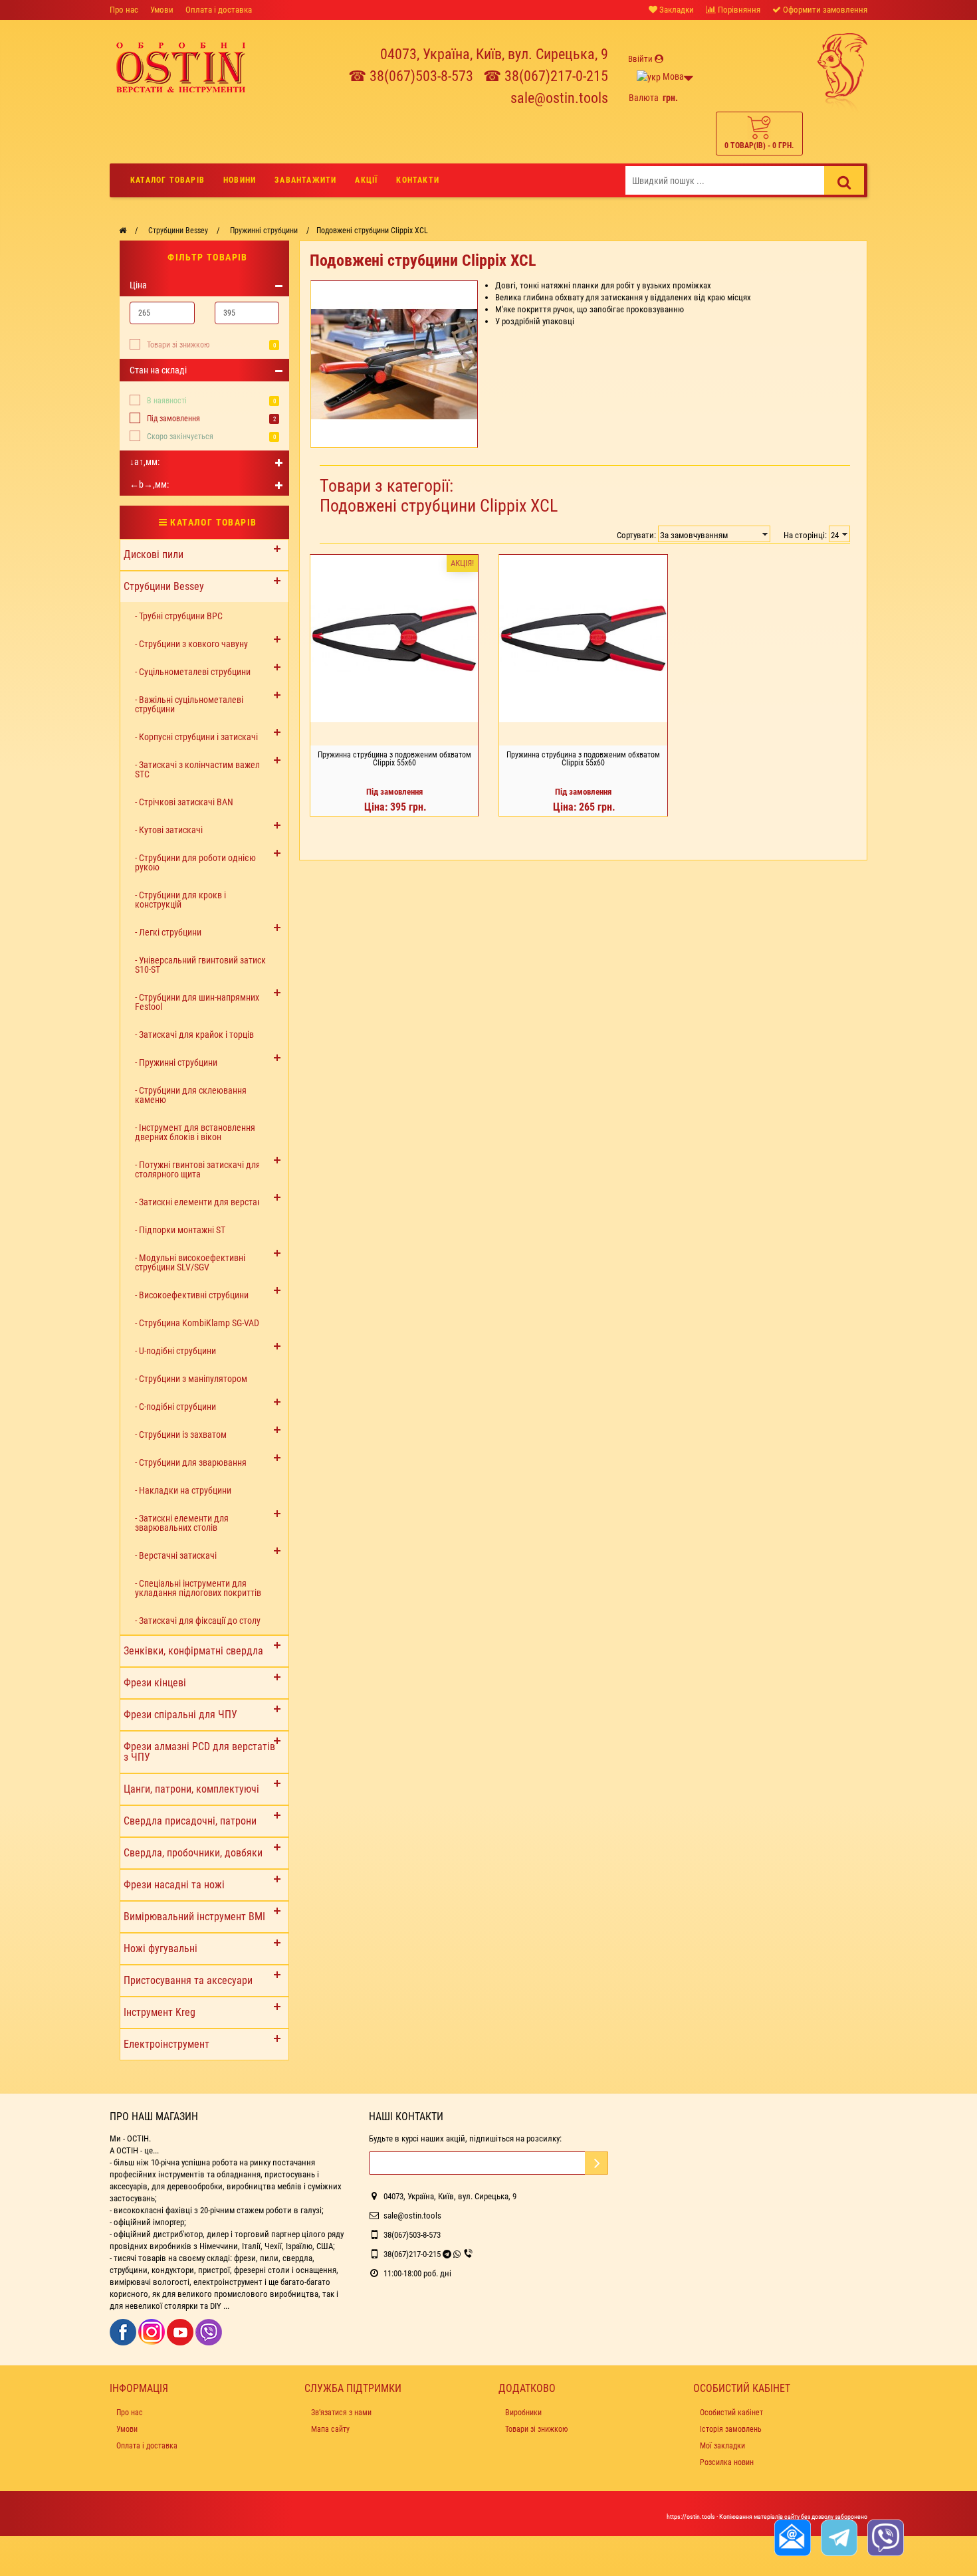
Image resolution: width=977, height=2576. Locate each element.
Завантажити (305, 180)
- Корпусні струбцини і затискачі (196, 737)
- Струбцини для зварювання (191, 1462)
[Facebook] (124, 2331)
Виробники (523, 2413)
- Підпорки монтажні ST (180, 1230)
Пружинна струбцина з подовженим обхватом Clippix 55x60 (394, 759)
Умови (162, 10)
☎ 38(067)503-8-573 (411, 76)
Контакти (418, 180)
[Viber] (209, 2331)
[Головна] (123, 231)
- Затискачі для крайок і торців (194, 1035)
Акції (366, 180)
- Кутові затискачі (169, 830)
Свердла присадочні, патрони (190, 1821)
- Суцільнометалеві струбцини (193, 672)
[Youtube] (181, 2331)
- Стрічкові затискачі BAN (184, 802)
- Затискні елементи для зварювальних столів (182, 1523)
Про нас (124, 10)
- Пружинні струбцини (176, 1062)
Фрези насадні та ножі (174, 1885)
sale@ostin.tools (559, 98)
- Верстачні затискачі (176, 1555)
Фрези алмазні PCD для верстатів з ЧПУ (199, 1752)
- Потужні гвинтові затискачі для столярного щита (198, 1169)
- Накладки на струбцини (183, 1490)
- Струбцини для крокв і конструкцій (180, 900)
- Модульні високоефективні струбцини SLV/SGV (190, 1262)
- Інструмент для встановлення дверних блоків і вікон (195, 1132)
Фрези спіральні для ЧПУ (180, 1715)
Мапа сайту (330, 2429)
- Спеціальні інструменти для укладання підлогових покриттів (198, 1588)
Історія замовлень (731, 2429)
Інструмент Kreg (160, 2012)
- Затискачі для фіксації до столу (198, 1621)
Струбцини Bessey (164, 586)
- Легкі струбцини (168, 932)
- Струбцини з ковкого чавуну (191, 644)
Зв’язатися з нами (341, 2413)
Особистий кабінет (731, 2413)
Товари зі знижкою (178, 345)
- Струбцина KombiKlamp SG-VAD (197, 1323)
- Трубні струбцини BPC (179, 616)
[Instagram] (153, 2331)
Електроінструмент (166, 2044)
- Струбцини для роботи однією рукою (195, 862)
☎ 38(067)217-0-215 (546, 76)
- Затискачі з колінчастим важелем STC (203, 769)
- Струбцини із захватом (181, 1435)
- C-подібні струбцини (175, 1407)
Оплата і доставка (219, 10)
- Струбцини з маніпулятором (191, 1379)
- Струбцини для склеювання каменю (191, 1095)
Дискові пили (154, 554)
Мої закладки (722, 2446)
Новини (240, 180)
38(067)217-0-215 (412, 2254)
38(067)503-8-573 (412, 2235)
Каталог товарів (167, 180)
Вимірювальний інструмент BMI (194, 1917)
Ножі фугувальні (161, 1948)
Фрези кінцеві (155, 1683)
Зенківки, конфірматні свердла (193, 1651)
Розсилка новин (727, 2462)
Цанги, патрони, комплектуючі (191, 1789)
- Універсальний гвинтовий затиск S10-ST (200, 965)
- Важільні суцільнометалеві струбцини (189, 704)
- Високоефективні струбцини (192, 1295)
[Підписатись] (597, 2163)
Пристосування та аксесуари (188, 1980)
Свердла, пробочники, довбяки (193, 1853)
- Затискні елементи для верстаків (202, 1202)
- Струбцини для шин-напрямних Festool (197, 1002)
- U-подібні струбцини (175, 1351)
